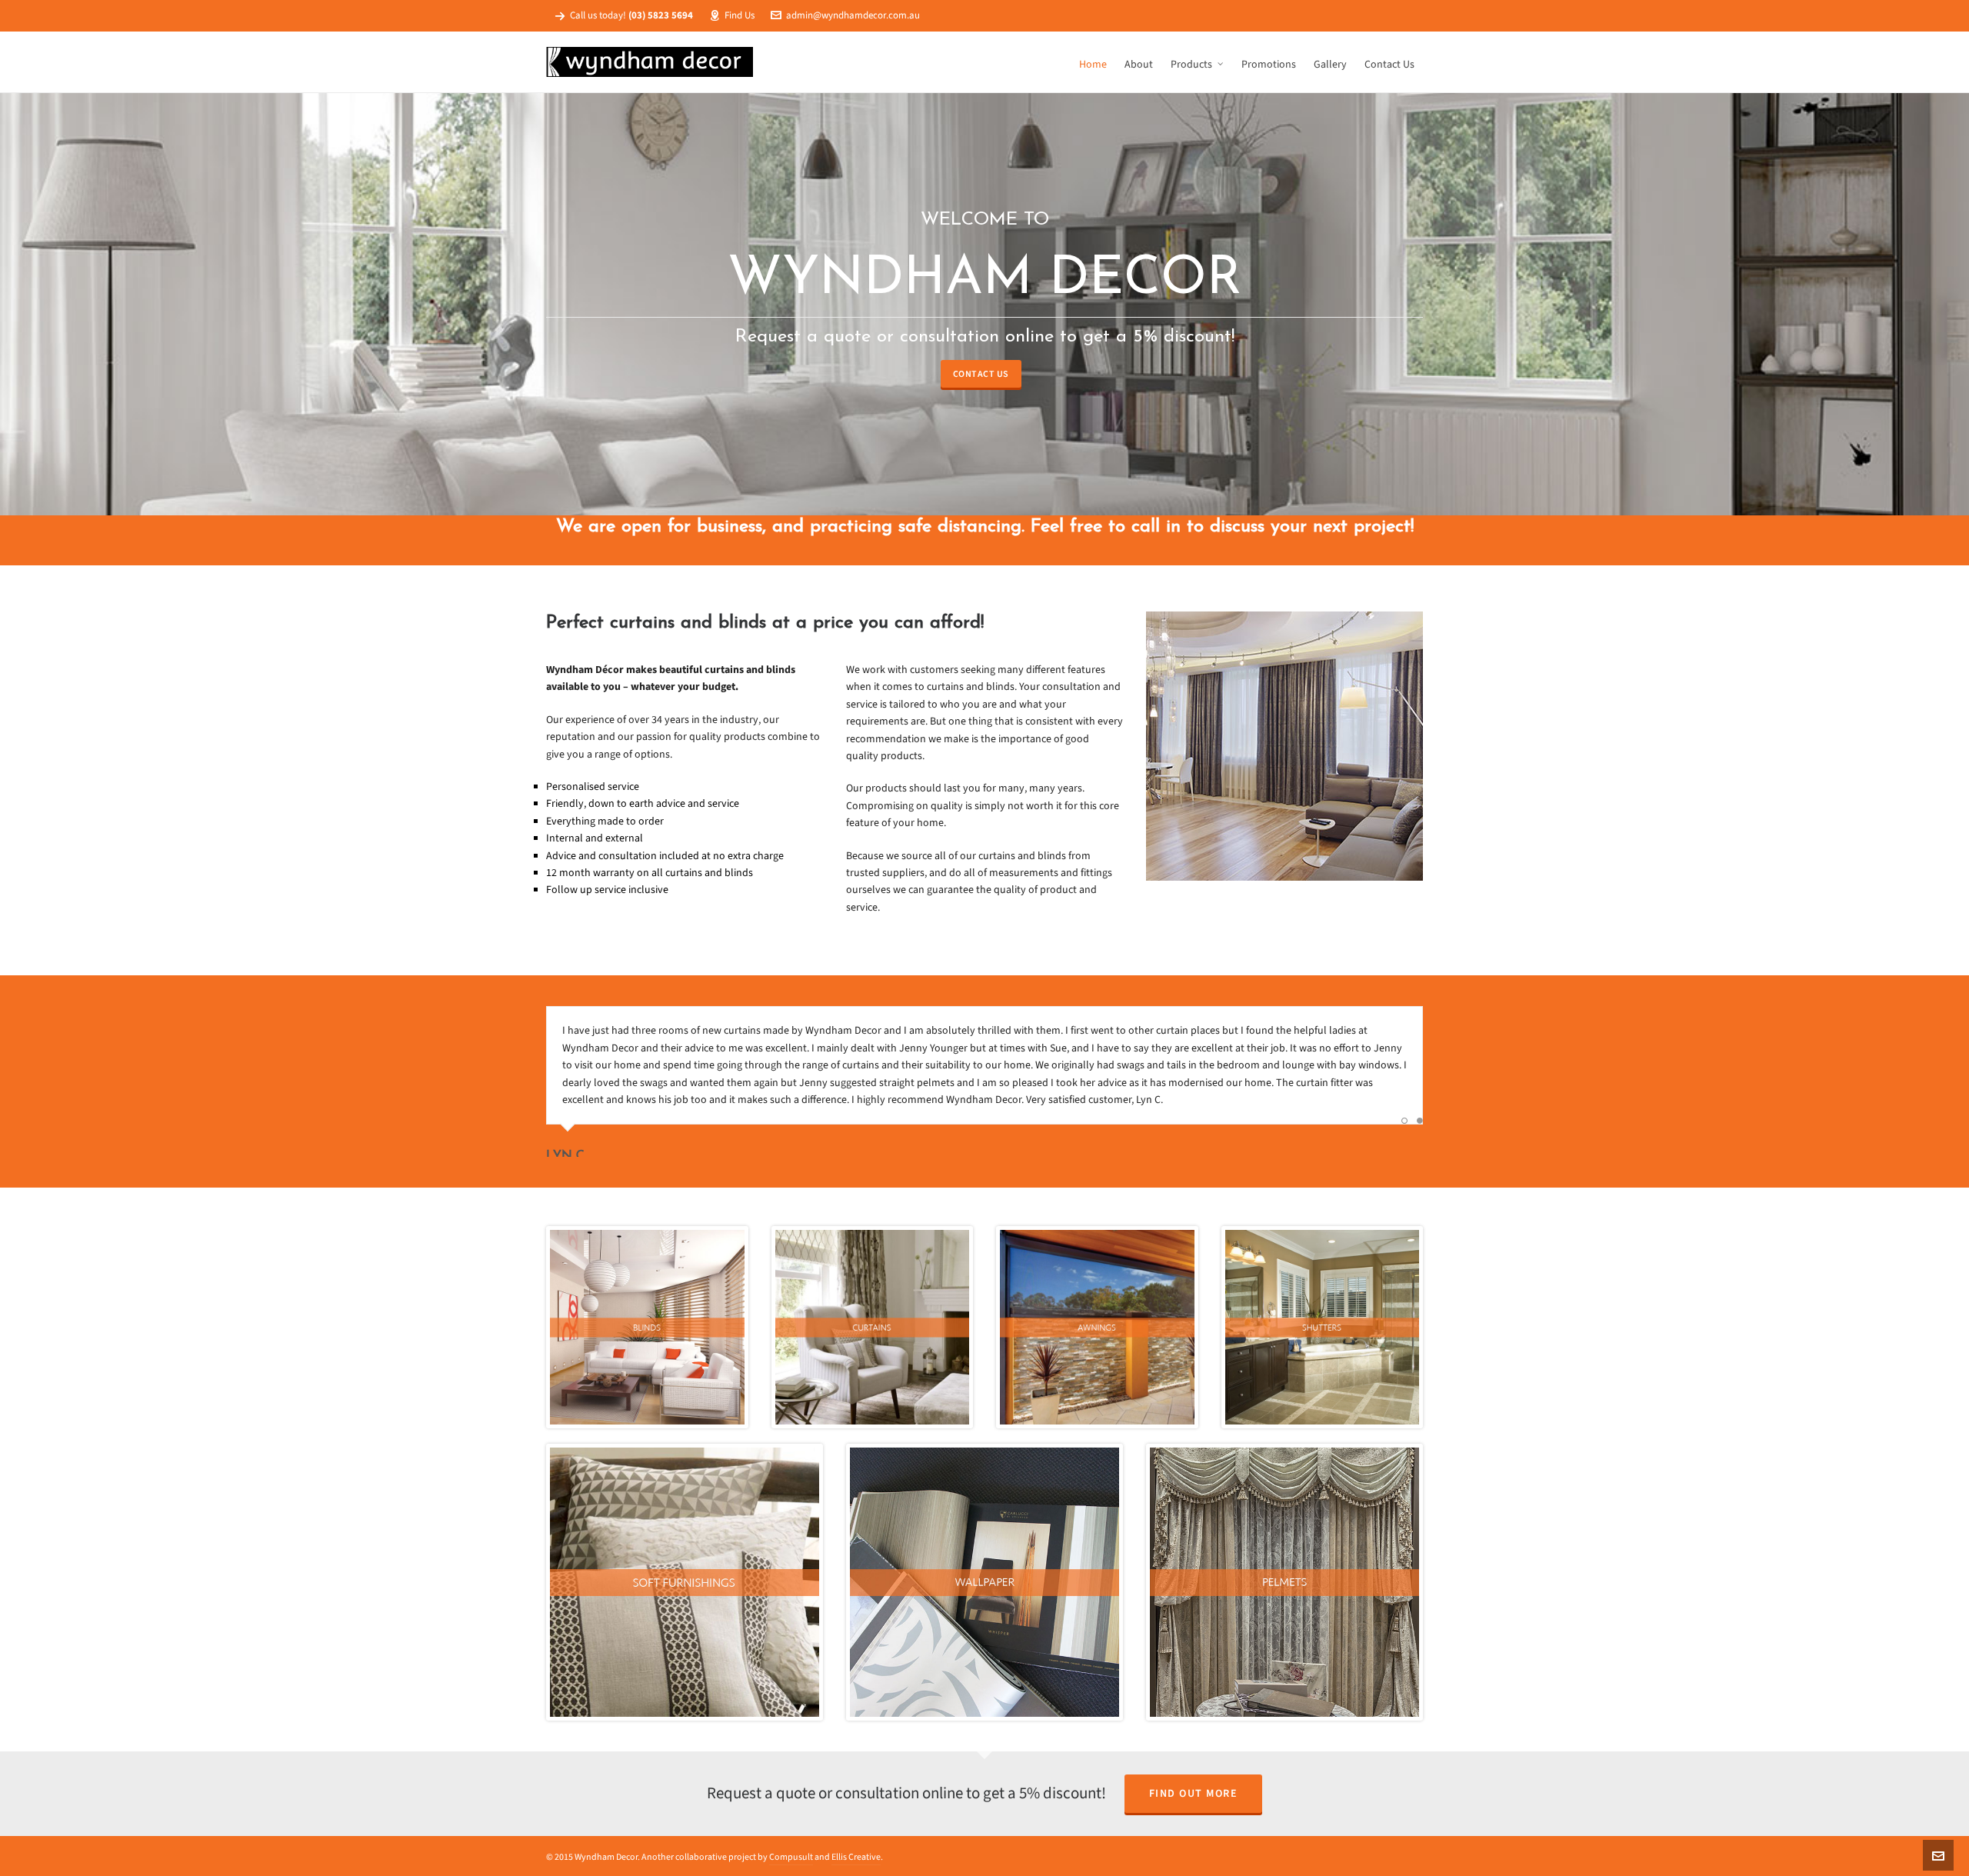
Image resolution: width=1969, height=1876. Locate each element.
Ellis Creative (856, 1857)
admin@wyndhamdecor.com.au (853, 15)
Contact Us (981, 374)
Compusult (791, 1857)
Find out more (1194, 1793)
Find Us (740, 15)
